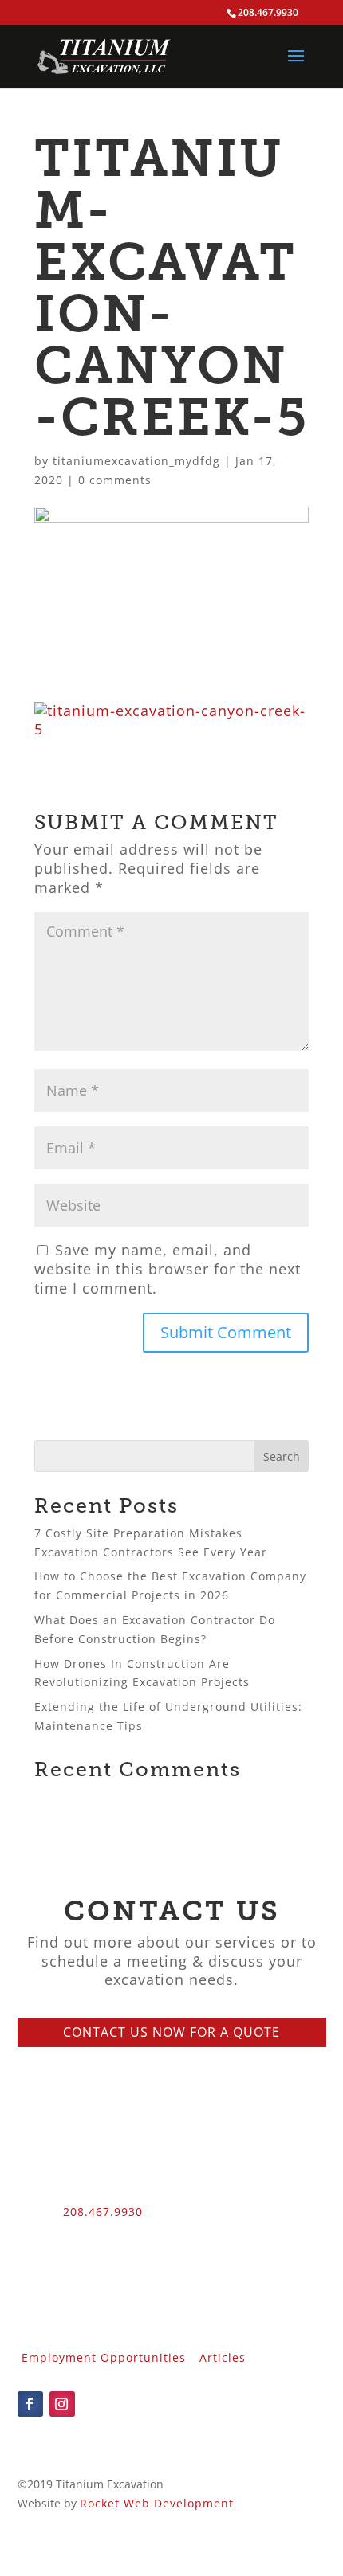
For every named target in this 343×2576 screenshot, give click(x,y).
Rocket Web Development (157, 2503)
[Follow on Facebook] (30, 2404)
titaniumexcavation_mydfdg (136, 461)
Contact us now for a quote (171, 2032)
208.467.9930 (103, 2212)
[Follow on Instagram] (62, 2404)
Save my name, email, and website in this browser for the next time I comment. (168, 1269)
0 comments (115, 480)
